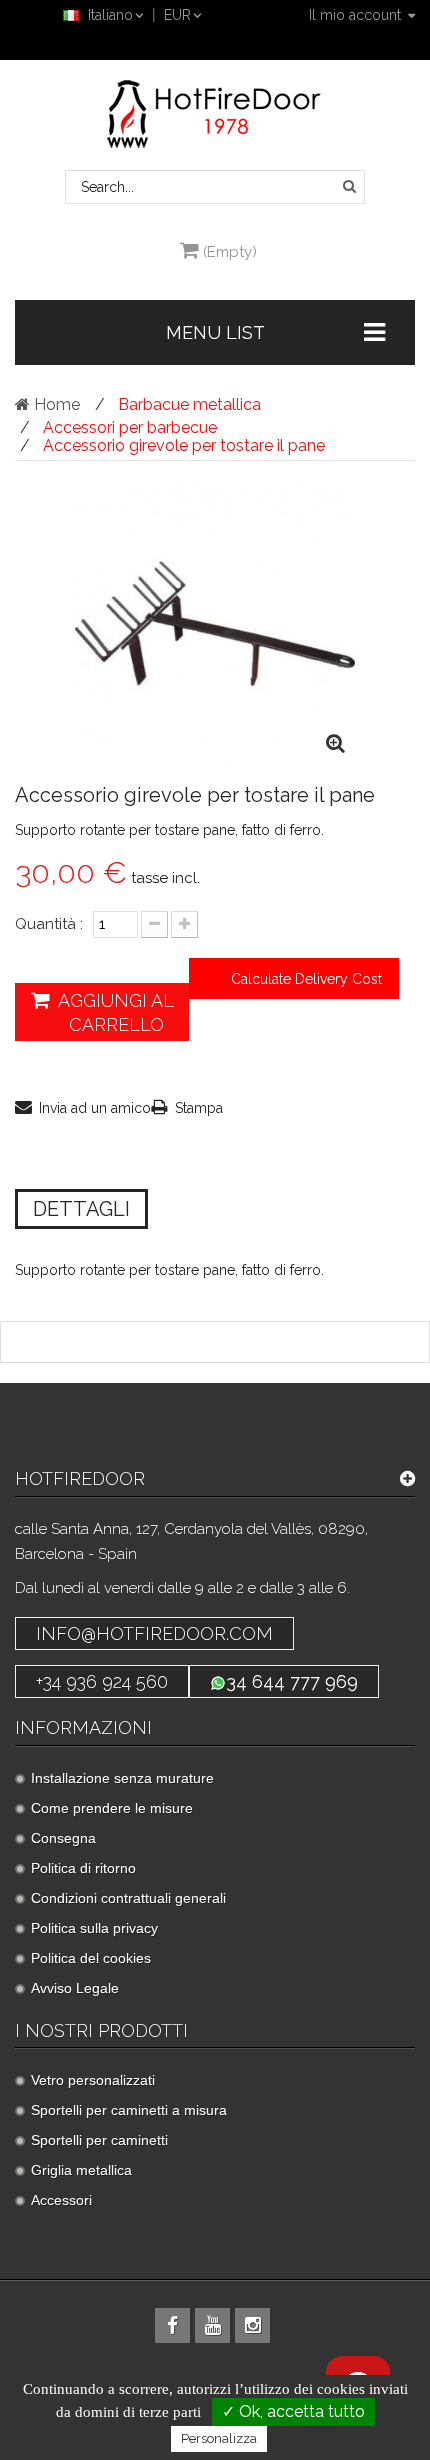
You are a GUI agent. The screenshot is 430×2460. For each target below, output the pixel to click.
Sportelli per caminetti (99, 2140)
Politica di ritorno (83, 1868)
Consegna (63, 1838)
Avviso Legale (75, 1988)
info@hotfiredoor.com (154, 1633)
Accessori (61, 2200)
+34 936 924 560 (102, 1681)
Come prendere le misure (112, 1808)
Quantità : (49, 924)
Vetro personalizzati (93, 2080)
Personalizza (219, 2438)
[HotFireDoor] (215, 114)
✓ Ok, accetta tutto (293, 2411)
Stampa (199, 1108)
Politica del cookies (91, 1958)
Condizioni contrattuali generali (128, 1898)
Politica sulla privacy (94, 1928)
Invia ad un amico (95, 1108)
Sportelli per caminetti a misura (129, 2110)
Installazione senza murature (122, 1778)
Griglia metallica (81, 2170)
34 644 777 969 (292, 1681)
